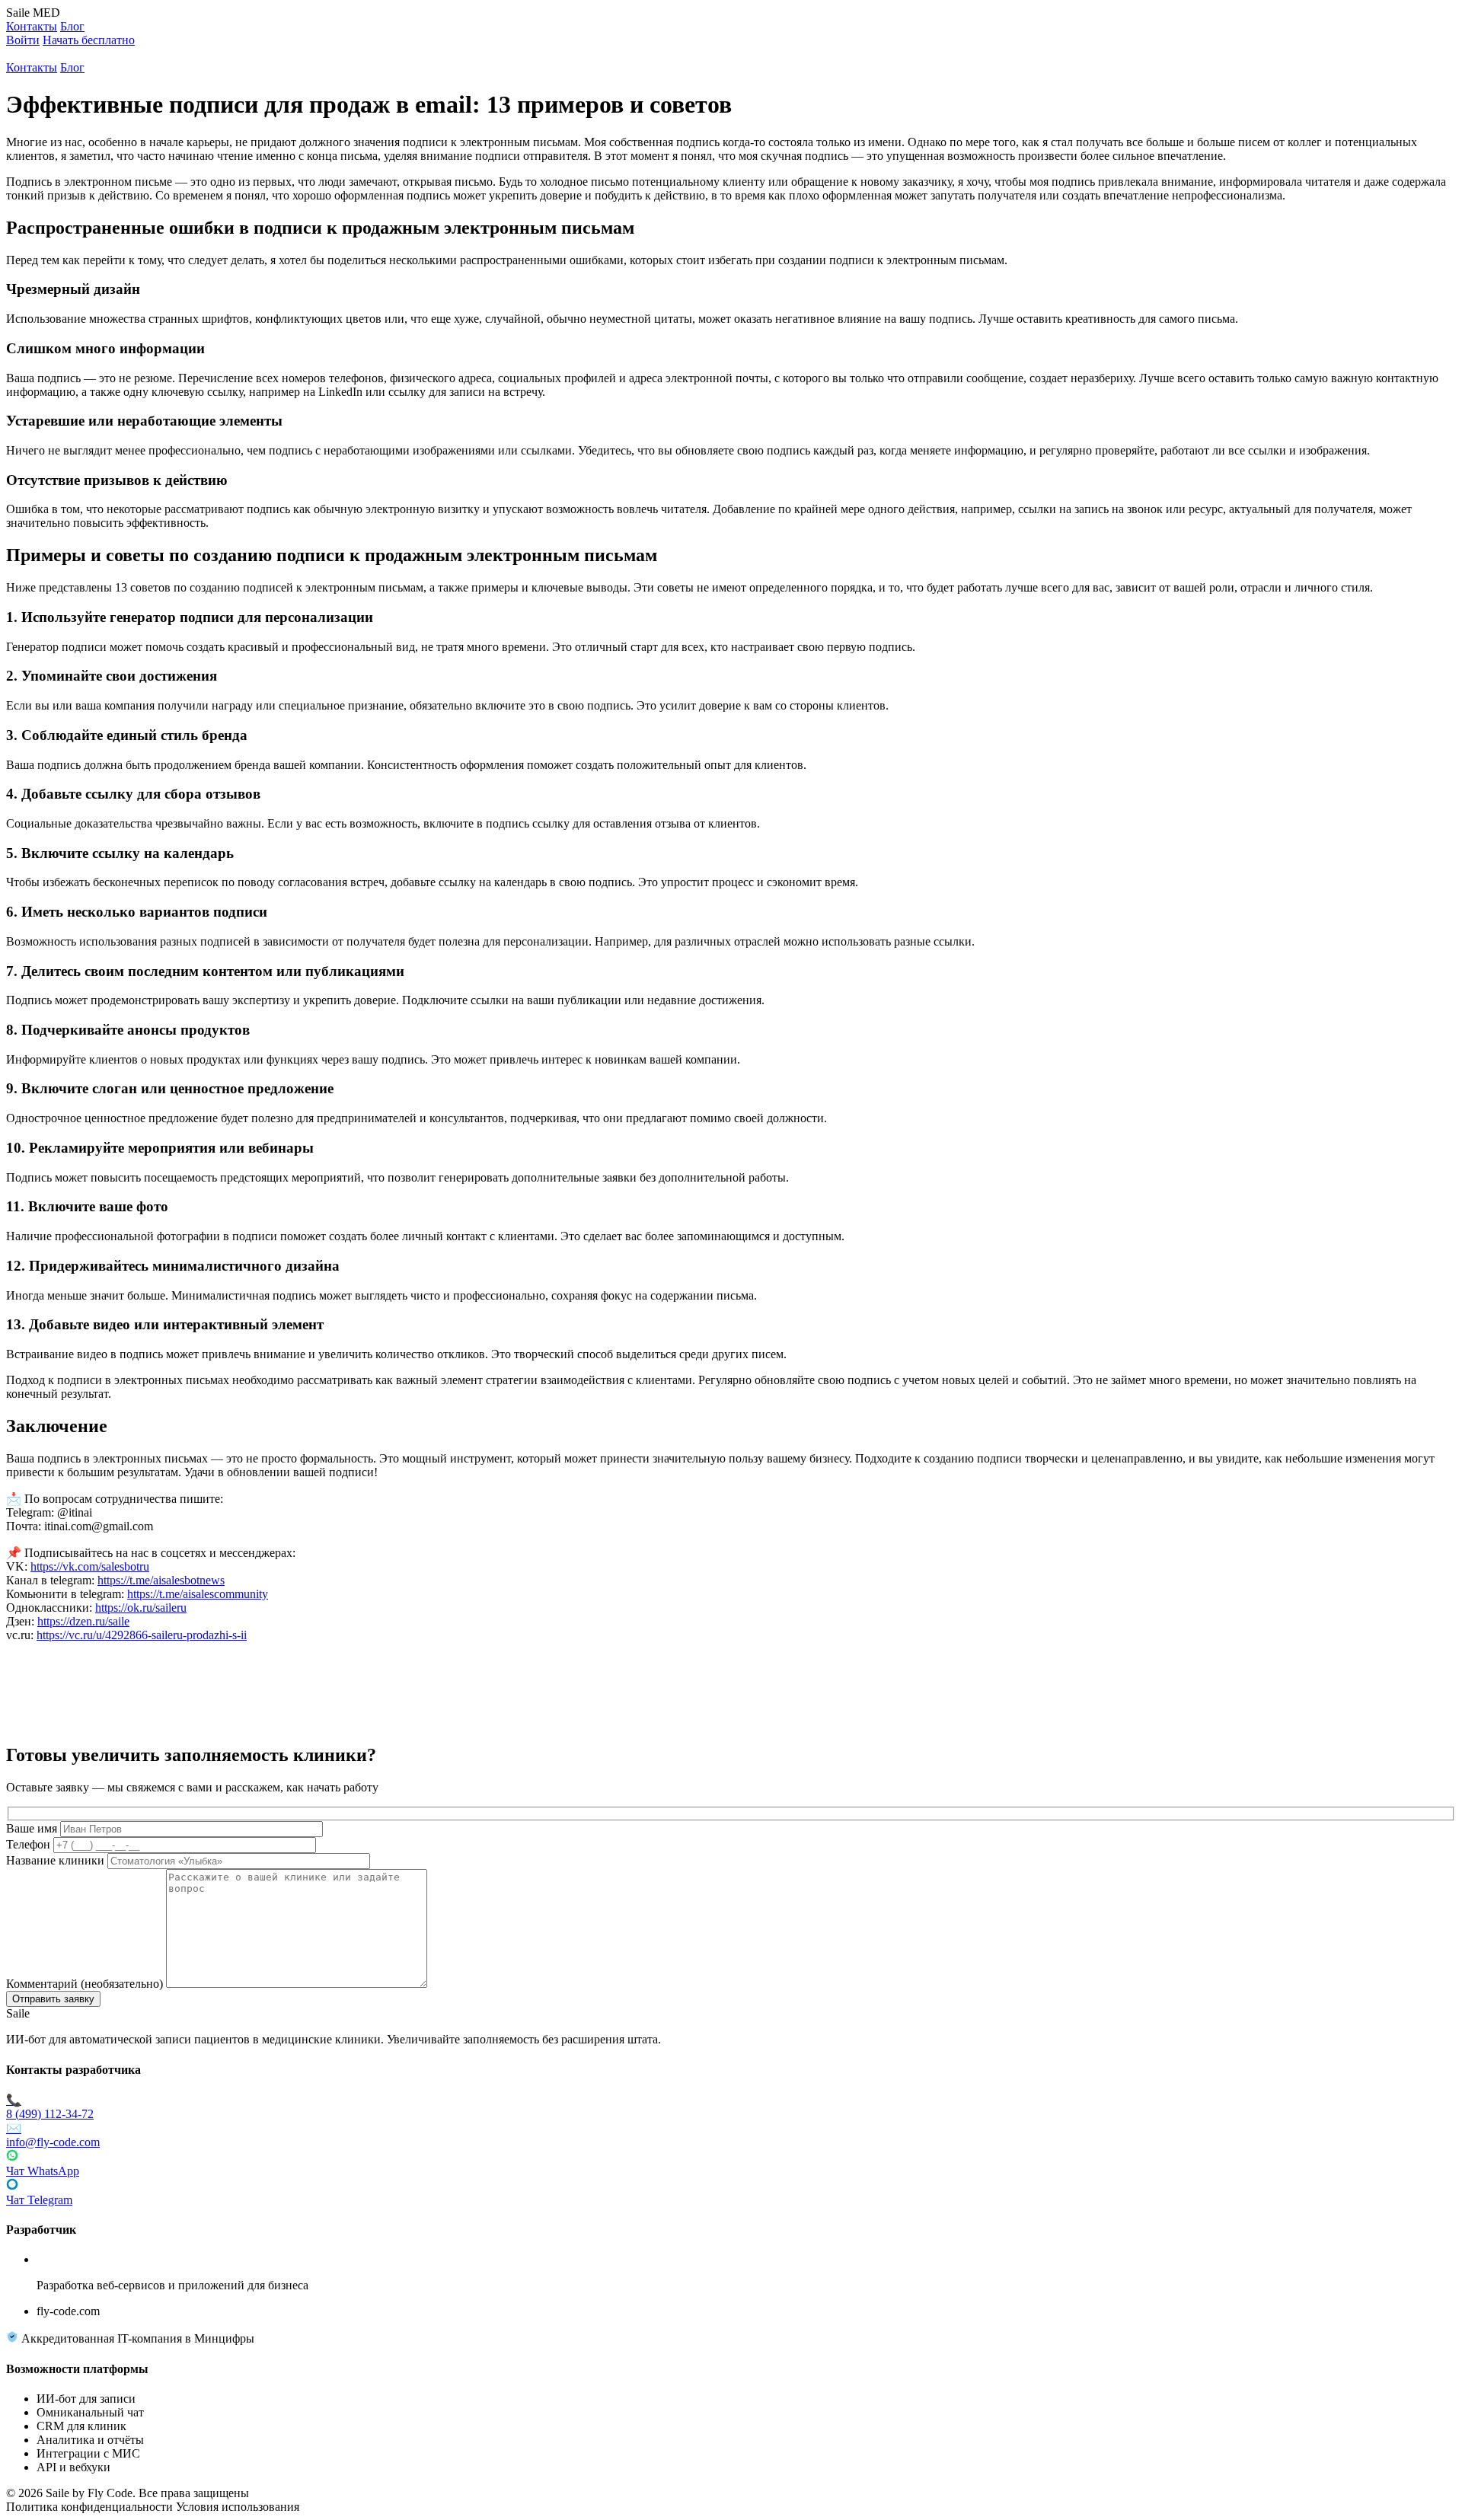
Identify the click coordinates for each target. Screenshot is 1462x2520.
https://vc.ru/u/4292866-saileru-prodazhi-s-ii (142, 1635)
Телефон (28, 1844)
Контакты (32, 26)
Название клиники (55, 1860)
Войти (23, 40)
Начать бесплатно (89, 40)
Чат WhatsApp (43, 2171)
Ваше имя (32, 1828)
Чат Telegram (39, 2200)
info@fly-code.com (53, 2135)
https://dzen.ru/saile (83, 1621)
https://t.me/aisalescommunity (198, 1594)
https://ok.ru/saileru (141, 1608)
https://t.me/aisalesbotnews (161, 1580)
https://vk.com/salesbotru (90, 1566)
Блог (72, 26)
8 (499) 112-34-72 (50, 2107)
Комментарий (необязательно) (85, 1984)
